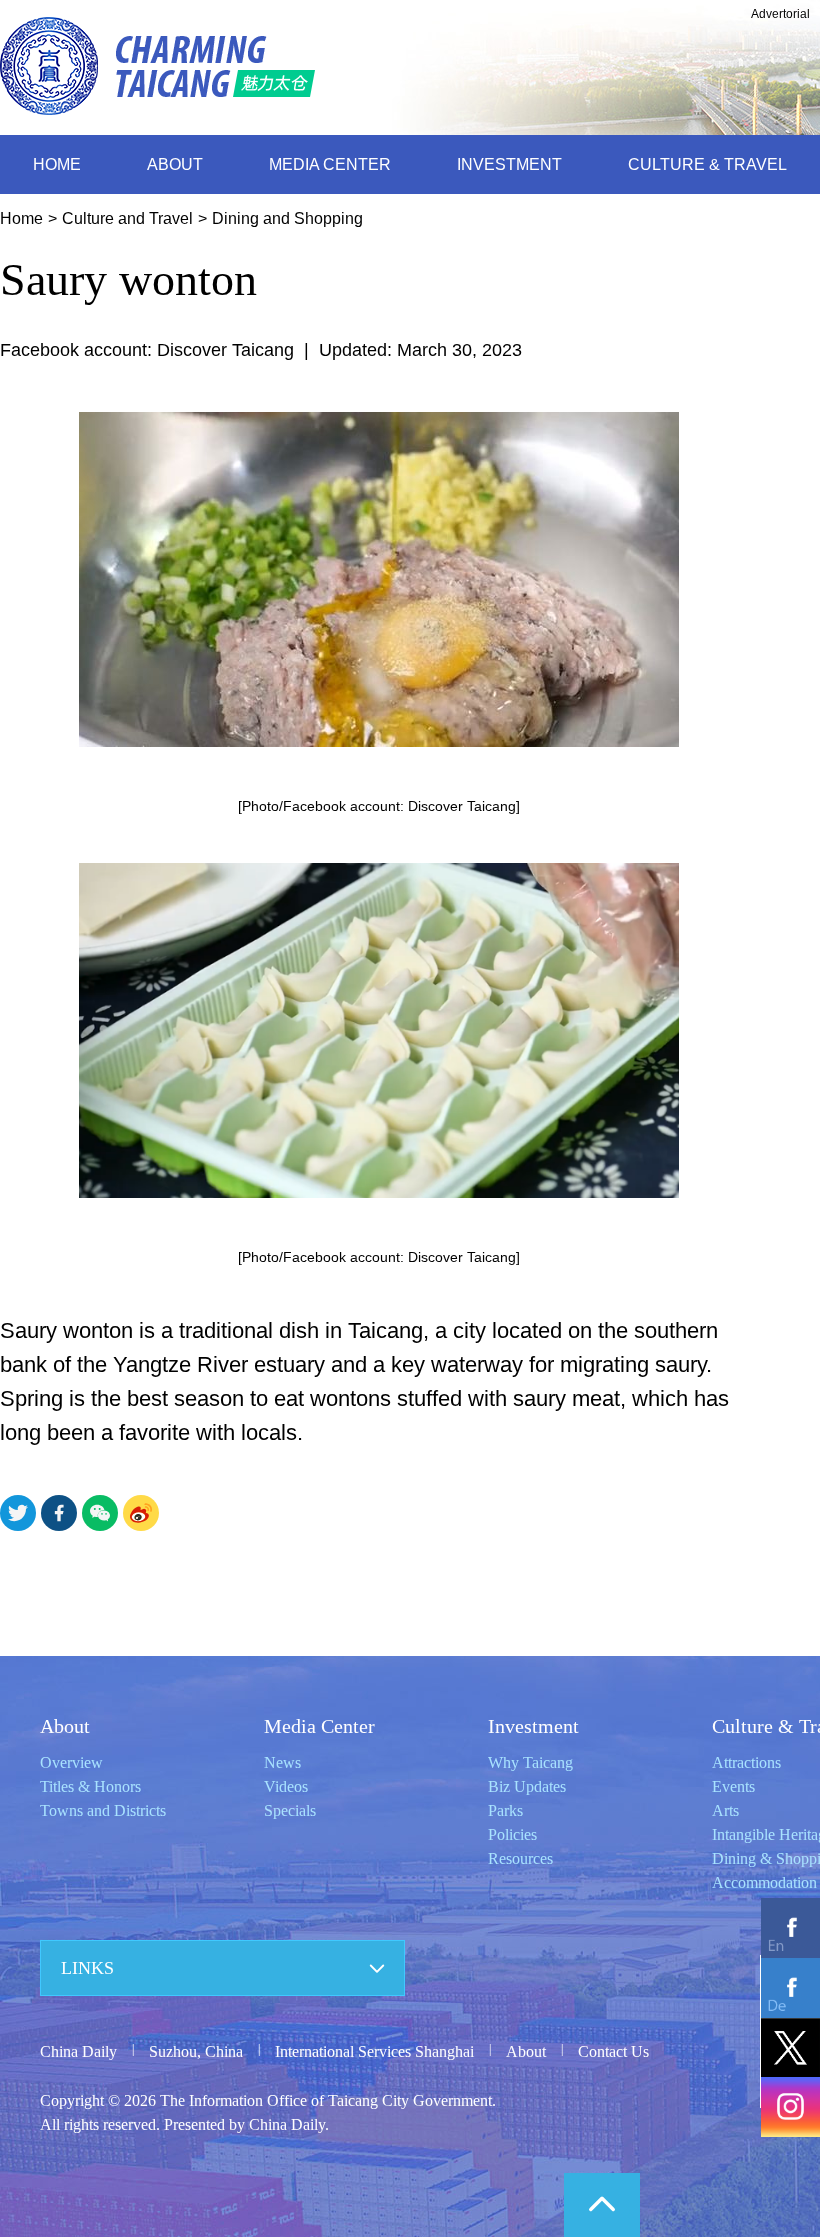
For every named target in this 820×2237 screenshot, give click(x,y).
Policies (512, 1834)
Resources (520, 1858)
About (65, 1726)
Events (733, 1786)
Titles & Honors (90, 1786)
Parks (505, 1810)
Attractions (746, 1762)
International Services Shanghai (374, 2051)
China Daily (78, 2051)
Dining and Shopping (287, 218)
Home (21, 218)
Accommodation (764, 1882)
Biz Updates (527, 1786)
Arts (725, 1810)
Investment (533, 1726)
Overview (71, 1762)
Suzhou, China (196, 2051)
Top (602, 2205)
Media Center (319, 1726)
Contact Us (613, 2051)
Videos (286, 1786)
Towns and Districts (103, 1810)
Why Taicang (530, 1762)
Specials (290, 1810)
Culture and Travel (127, 218)
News (282, 1762)
